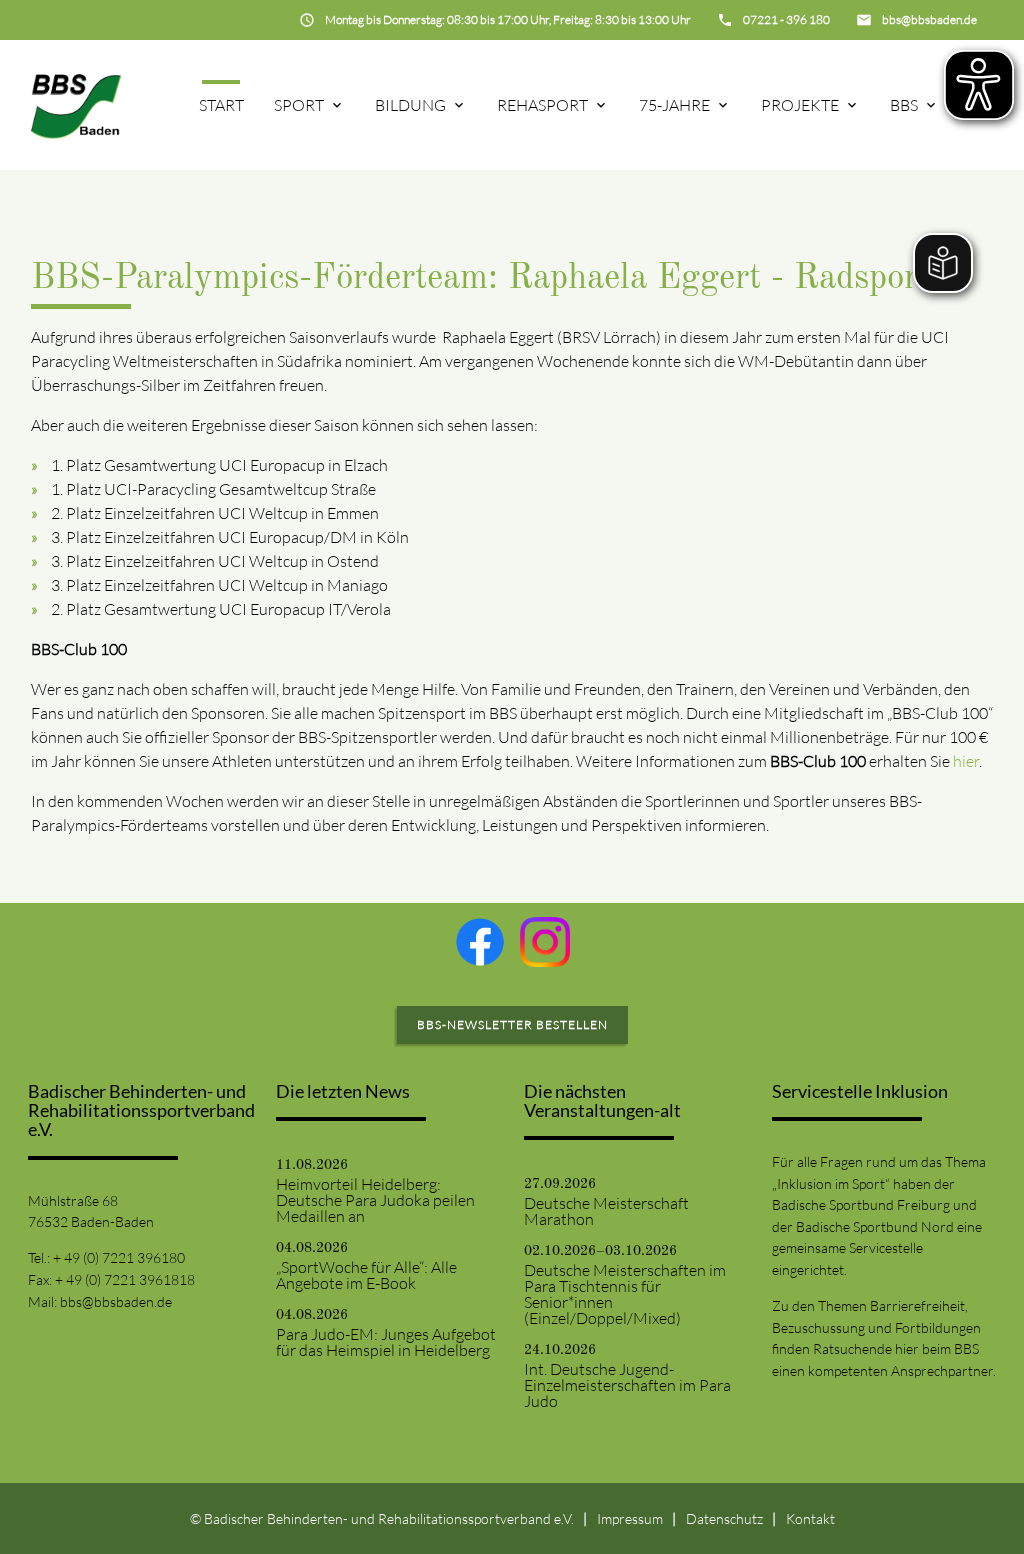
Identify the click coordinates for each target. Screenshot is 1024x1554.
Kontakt (810, 1518)
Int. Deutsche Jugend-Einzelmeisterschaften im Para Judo (627, 1385)
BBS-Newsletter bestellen (512, 1024)
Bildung (410, 105)
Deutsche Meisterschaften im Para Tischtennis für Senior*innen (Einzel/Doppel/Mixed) (625, 1294)
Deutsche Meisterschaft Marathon (606, 1211)
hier (966, 761)
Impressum (630, 1518)
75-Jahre (674, 105)
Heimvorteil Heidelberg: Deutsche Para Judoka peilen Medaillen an (375, 1200)
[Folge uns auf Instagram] (545, 942)
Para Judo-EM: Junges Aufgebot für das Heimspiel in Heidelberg (386, 1342)
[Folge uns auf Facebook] (480, 942)
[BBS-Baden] (76, 105)
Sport (299, 105)
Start (221, 105)
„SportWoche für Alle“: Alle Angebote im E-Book (366, 1275)
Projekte (800, 105)
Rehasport (542, 105)
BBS (904, 105)
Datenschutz (724, 1518)
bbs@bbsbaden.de (116, 1301)
